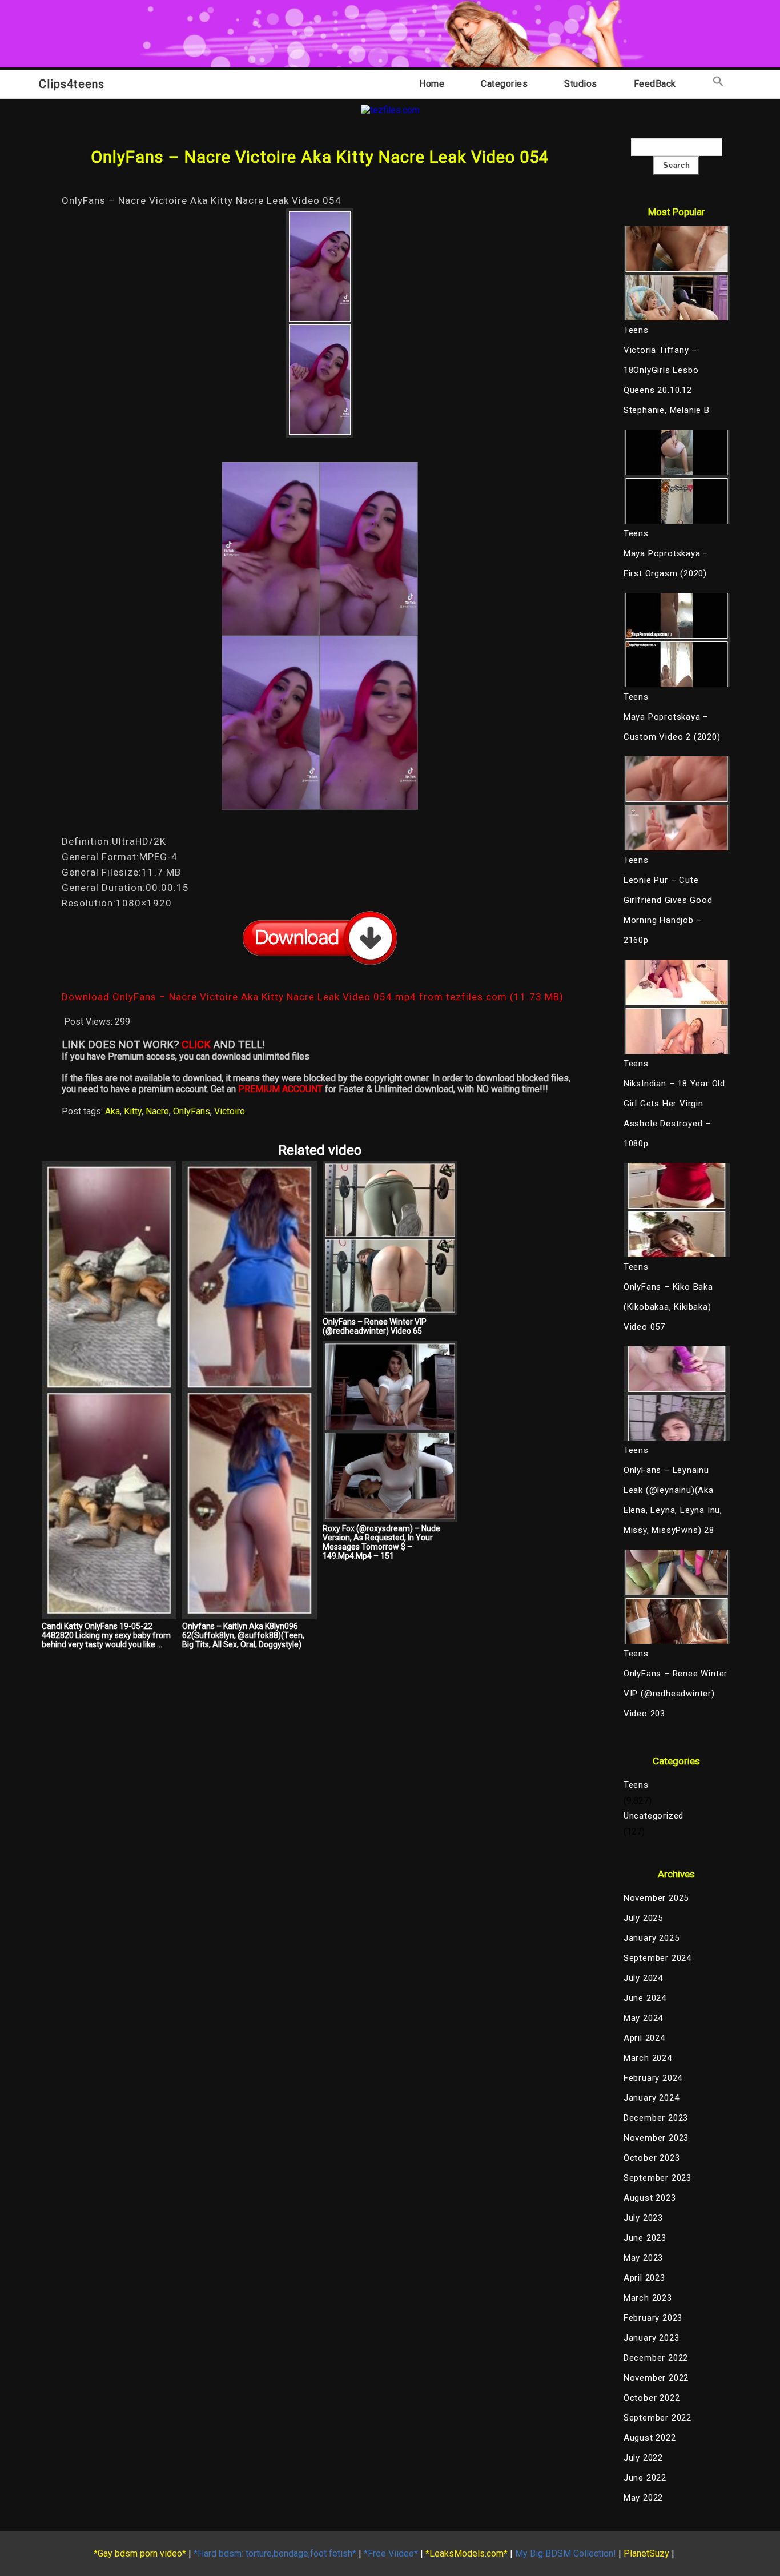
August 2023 (650, 2198)
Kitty (133, 1111)
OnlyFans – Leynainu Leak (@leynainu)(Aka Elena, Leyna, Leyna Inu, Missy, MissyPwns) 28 (673, 1500)
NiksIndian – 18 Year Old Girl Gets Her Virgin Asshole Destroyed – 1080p (674, 1114)
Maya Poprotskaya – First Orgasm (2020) (666, 563)
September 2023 (658, 2178)
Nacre (157, 1111)
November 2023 (656, 2138)
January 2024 (652, 2098)
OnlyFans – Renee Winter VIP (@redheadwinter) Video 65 (375, 1326)
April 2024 (644, 2038)
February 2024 (653, 2078)
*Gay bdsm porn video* (140, 2553)
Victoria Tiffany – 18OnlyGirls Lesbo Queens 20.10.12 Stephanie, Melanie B (667, 380)
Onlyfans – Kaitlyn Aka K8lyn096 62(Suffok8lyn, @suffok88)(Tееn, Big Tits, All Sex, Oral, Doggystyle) (243, 1635)
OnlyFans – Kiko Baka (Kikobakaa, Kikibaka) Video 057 (668, 1307)
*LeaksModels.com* (467, 2553)
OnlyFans (192, 1111)
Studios (581, 84)
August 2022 (650, 2438)
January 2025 (652, 1938)
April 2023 (644, 2278)
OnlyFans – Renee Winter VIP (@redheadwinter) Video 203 (676, 1694)
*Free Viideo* (391, 2553)
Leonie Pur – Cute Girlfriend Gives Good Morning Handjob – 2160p (668, 910)
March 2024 (648, 2058)
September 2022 (658, 2418)
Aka (112, 1111)
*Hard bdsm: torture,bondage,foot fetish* (275, 2553)
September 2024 (658, 1958)
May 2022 (643, 2498)
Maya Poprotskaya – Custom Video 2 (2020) (672, 727)
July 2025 (643, 1918)
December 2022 (656, 2358)
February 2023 (653, 2318)
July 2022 (643, 2458)
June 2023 (645, 2238)
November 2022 (656, 2378)
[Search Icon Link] (718, 84)
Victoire (230, 1111)
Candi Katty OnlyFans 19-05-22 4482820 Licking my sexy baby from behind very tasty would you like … (106, 1635)
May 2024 (643, 2018)
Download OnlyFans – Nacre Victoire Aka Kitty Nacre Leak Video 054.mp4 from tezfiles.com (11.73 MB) (313, 997)
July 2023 (643, 2218)
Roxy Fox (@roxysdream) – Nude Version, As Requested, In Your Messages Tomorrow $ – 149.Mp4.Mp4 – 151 (381, 1542)
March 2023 (648, 2298)
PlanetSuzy (646, 2553)
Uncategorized (654, 1816)
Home (432, 84)
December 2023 (656, 2118)
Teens (636, 1785)
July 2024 (643, 1978)
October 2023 (652, 2158)
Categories (504, 84)
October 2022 (652, 2398)
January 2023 (652, 2338)
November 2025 (656, 1898)
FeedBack (655, 84)
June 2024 (645, 1998)
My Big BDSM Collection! (566, 2553)
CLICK (196, 1045)
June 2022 (645, 2478)
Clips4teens (72, 84)
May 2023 (643, 2258)
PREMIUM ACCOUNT (280, 1089)
